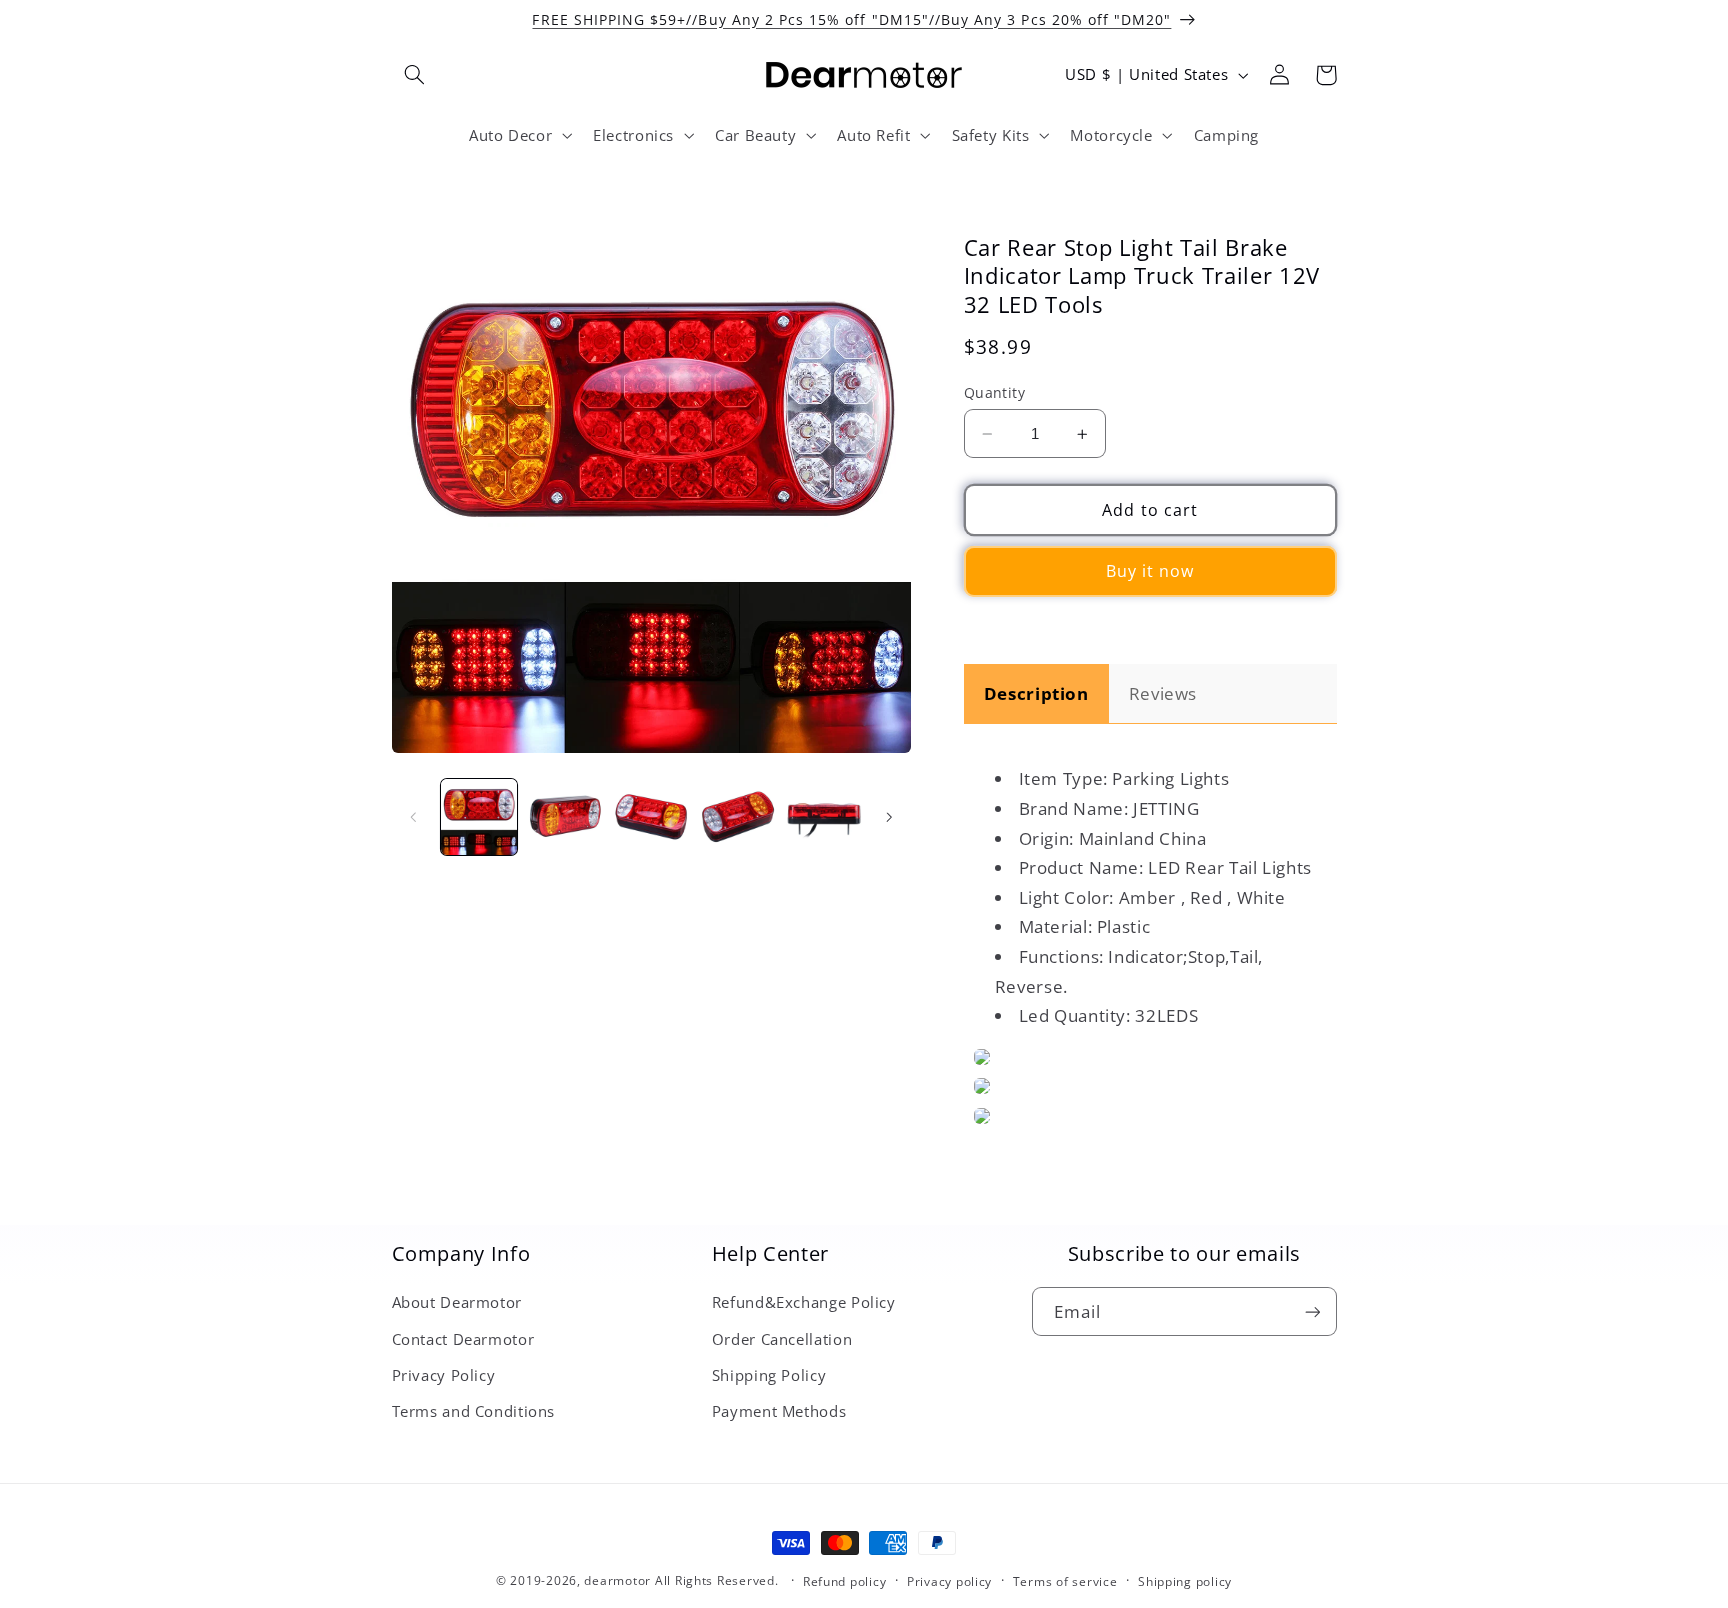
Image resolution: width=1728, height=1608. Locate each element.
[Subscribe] (1312, 1311)
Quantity (994, 392)
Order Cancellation (782, 1339)
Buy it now (1150, 572)
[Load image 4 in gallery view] (738, 817)
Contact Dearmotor (463, 1339)
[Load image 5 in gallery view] (824, 817)
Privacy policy (949, 1581)
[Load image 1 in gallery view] (479, 817)
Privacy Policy (444, 1375)
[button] (415, 75)
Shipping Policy (769, 1375)
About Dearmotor (457, 1302)
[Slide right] (889, 817)
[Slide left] (414, 817)
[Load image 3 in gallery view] (651, 817)
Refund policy (845, 1581)
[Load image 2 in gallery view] (565, 817)
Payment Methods (779, 1411)
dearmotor (619, 1580)
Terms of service (1065, 1581)
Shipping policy (1185, 1581)
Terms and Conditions (474, 1411)
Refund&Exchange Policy (804, 1302)
